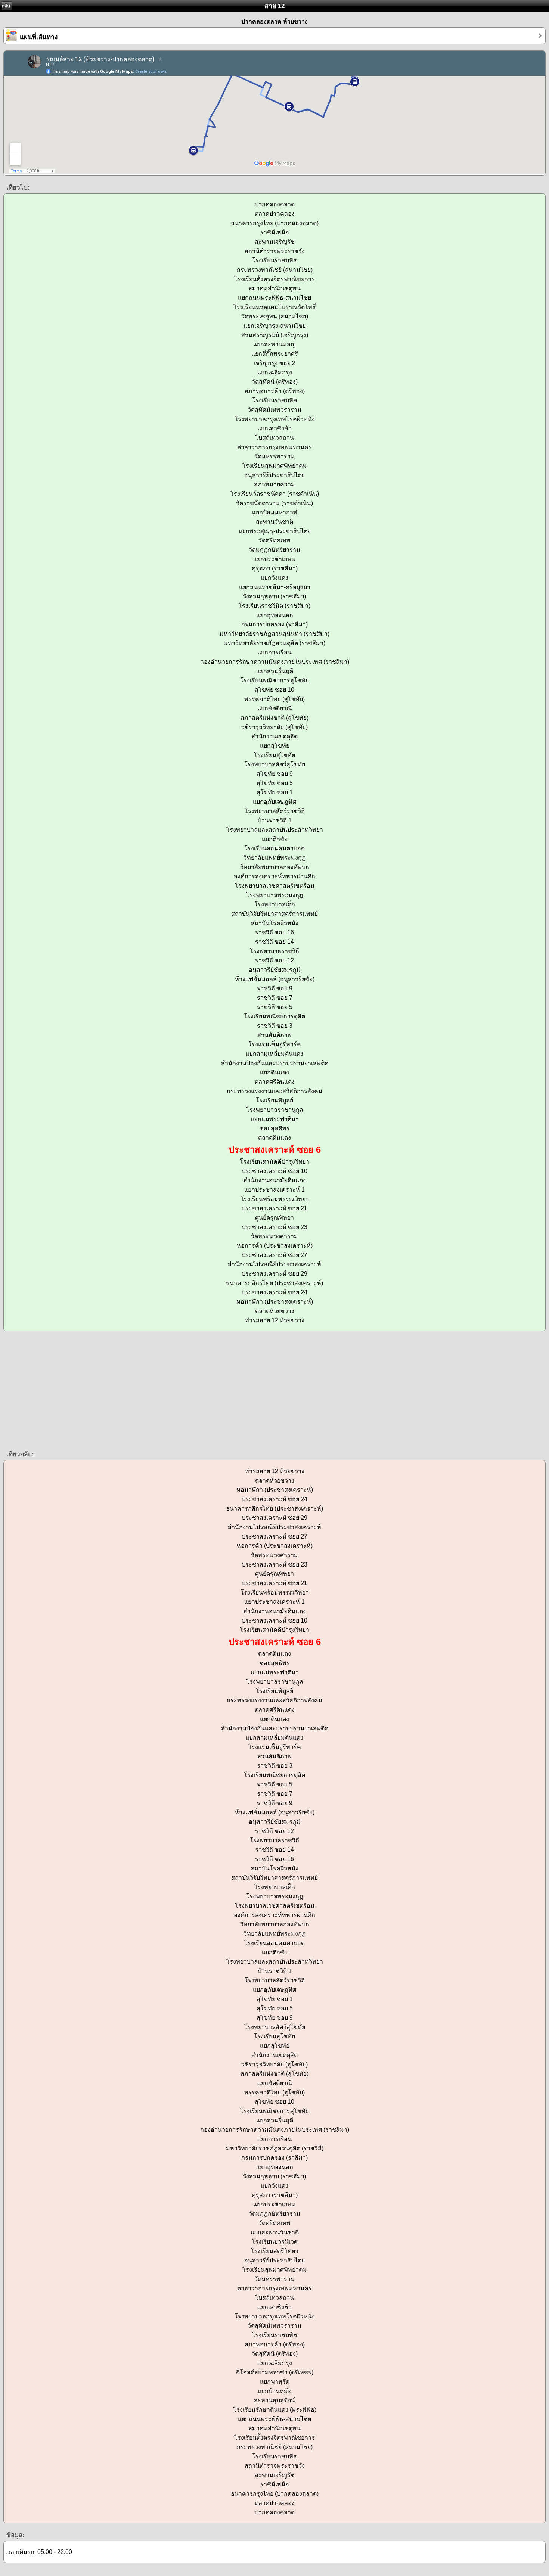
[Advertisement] (224, 1390)
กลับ (6, 6)
